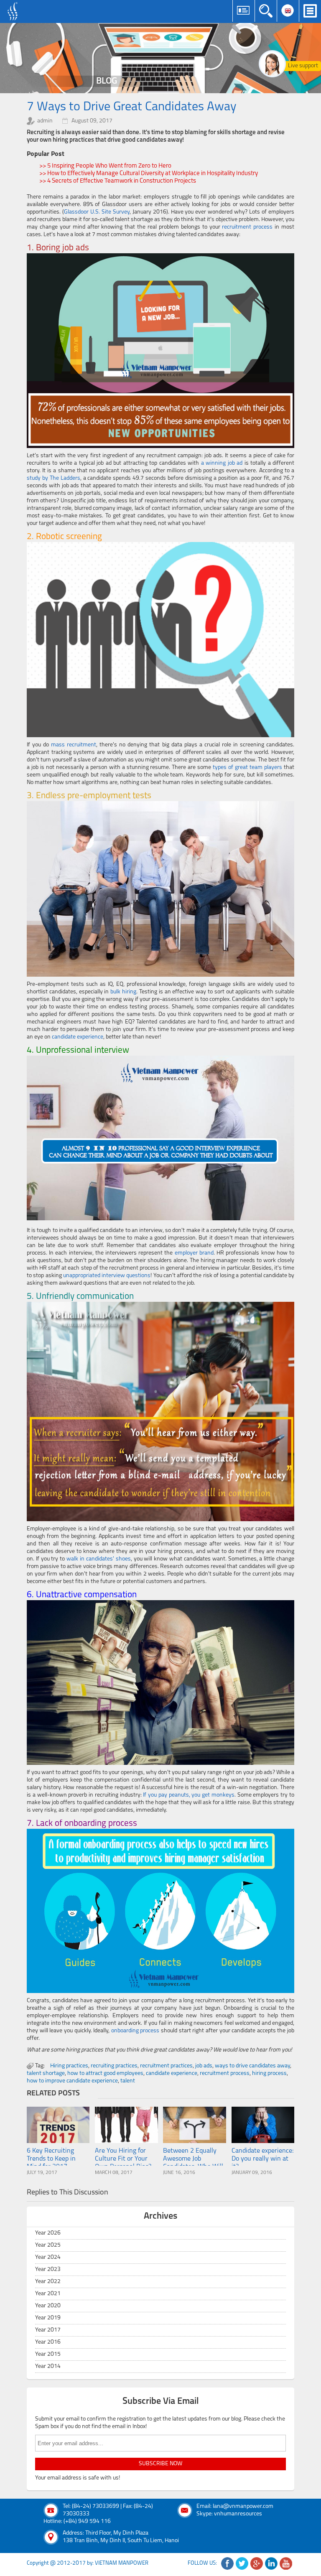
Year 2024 (48, 2257)
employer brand (194, 1253)
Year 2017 (48, 2330)
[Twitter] (242, 2563)
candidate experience (78, 1037)
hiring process (269, 2073)
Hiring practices (69, 2066)
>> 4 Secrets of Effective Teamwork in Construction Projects (118, 181)
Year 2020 (48, 2306)
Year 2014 (48, 2366)
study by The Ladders (53, 478)
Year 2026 (48, 2233)
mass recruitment (74, 745)
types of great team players (247, 767)
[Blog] (160, 58)
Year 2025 (48, 2245)
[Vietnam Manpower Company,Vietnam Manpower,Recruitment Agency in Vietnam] (14, 11)
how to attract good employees (105, 2073)
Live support (303, 66)
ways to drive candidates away (252, 2066)
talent (128, 2081)
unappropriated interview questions (107, 1276)
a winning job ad (222, 463)
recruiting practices (114, 2066)
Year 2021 (48, 2294)
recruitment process (247, 227)
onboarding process (135, 2031)
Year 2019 (48, 2318)
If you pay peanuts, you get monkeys (189, 1795)
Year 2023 (48, 2269)
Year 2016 (48, 2342)
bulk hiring (123, 992)
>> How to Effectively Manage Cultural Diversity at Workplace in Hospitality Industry (149, 174)
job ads (204, 2066)
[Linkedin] (271, 2563)
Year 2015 (48, 2354)
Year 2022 (48, 2282)
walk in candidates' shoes (99, 1559)
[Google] (257, 2563)
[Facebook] (227, 2563)
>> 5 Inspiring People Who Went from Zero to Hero (105, 166)
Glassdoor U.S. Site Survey (97, 212)
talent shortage (46, 2073)
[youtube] (286, 2563)
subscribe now (160, 2464)
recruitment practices (166, 2066)
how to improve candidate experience (72, 2081)
